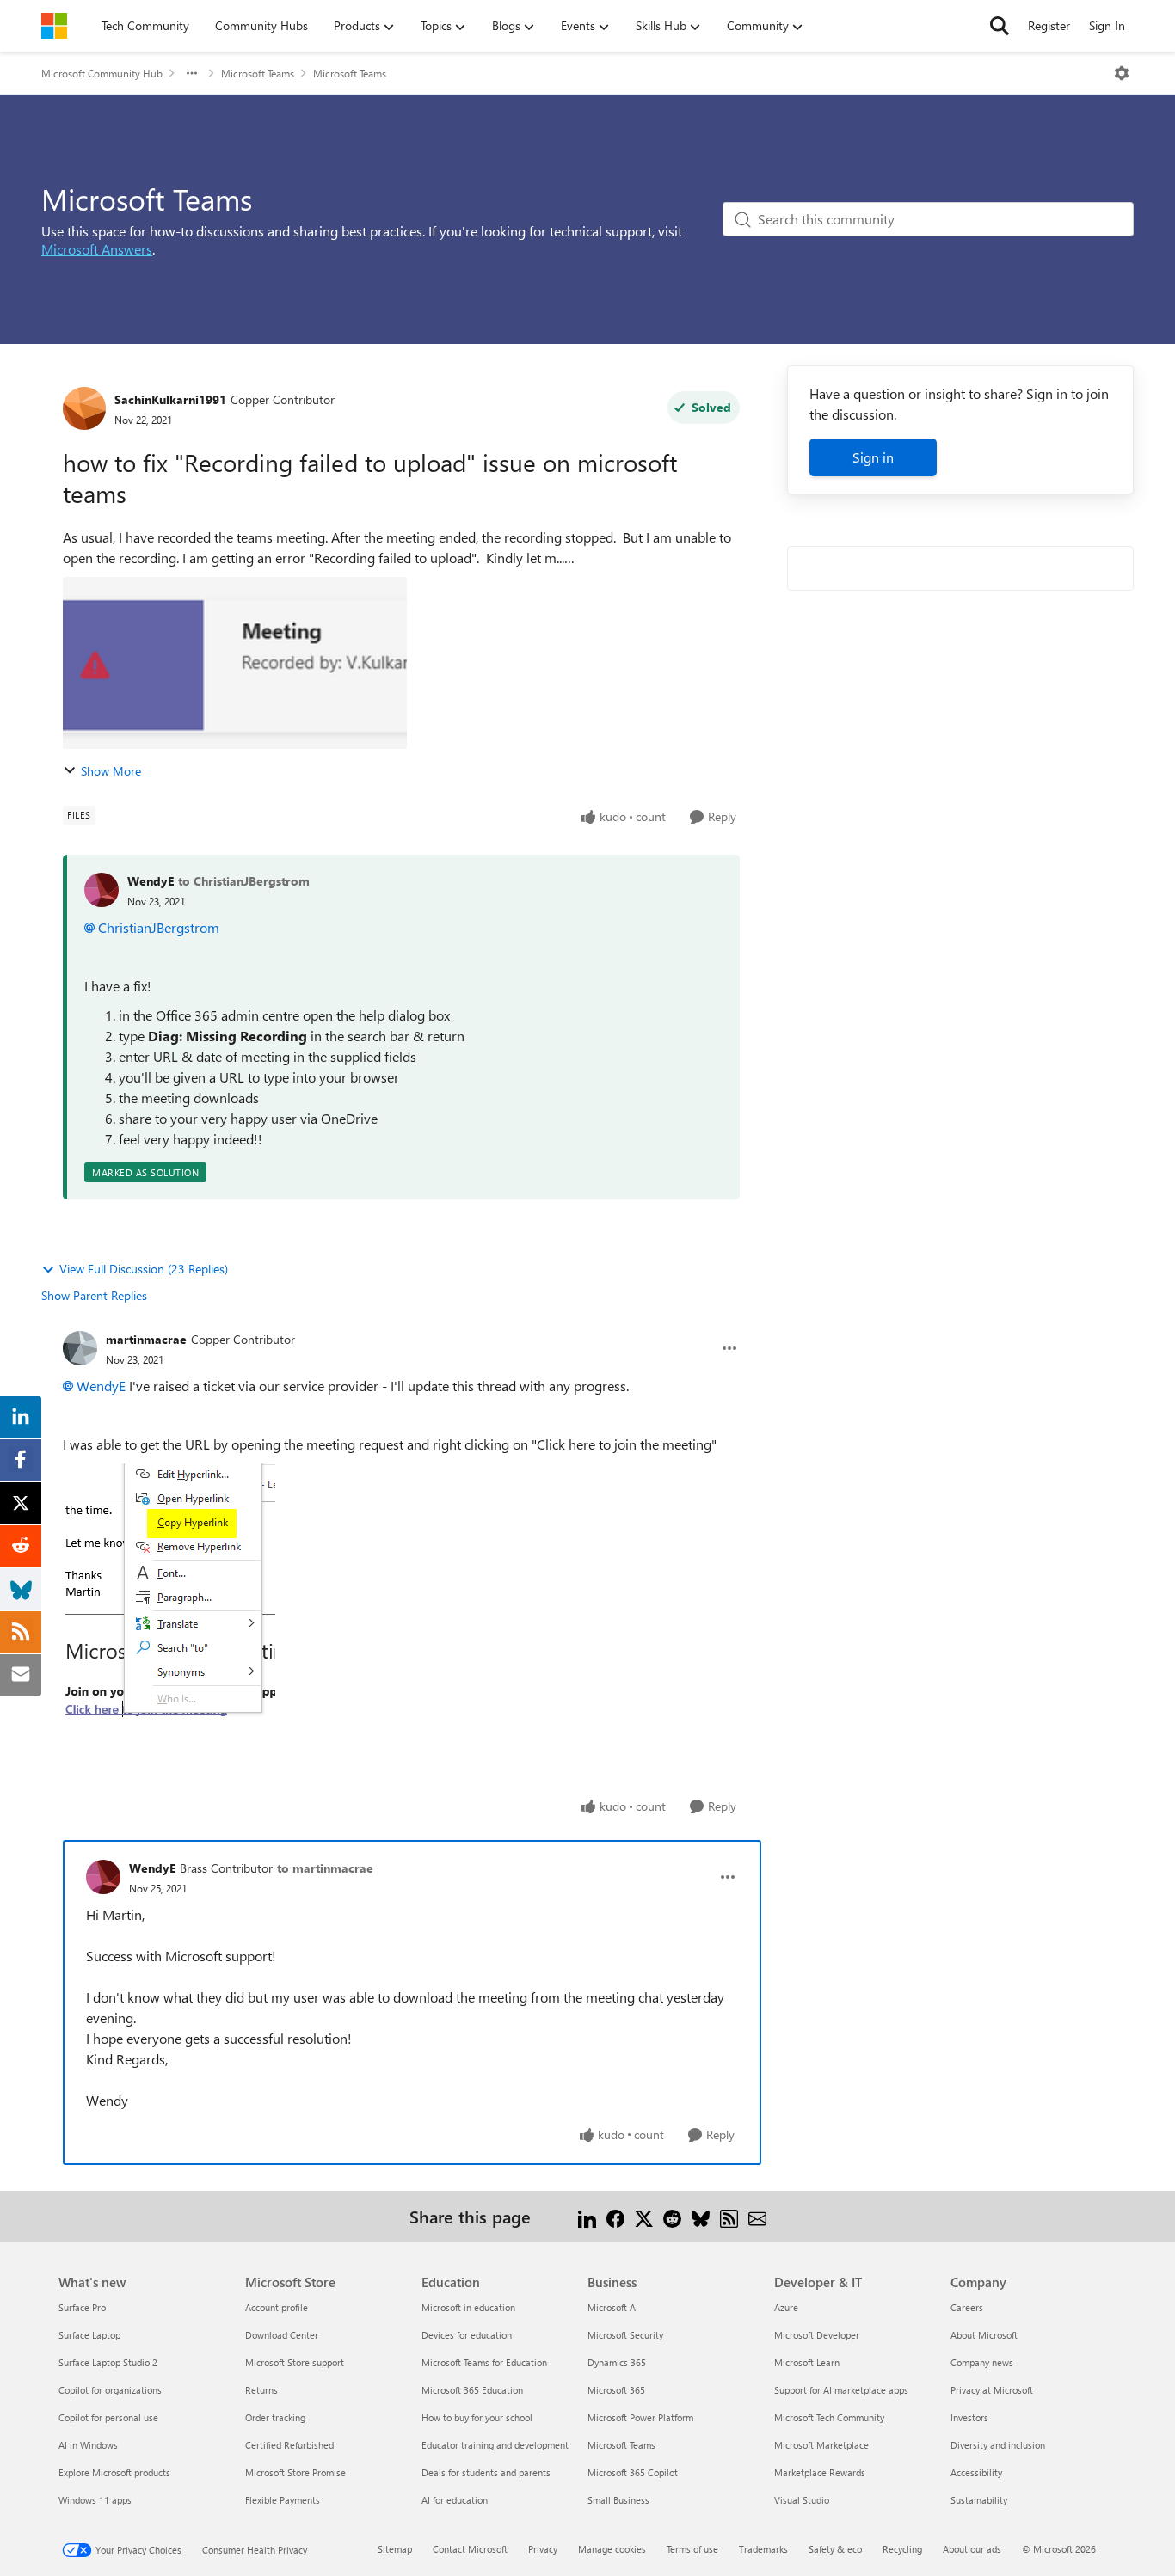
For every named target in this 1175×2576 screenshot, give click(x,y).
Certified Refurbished (289, 2445)
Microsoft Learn (807, 2362)
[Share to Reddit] (672, 2216)
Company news (982, 2362)
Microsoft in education (468, 2307)
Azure (786, 2307)
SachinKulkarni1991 (170, 399)
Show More (111, 771)
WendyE (151, 881)
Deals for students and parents (486, 2472)
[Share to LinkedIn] (587, 2216)
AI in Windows (88, 2445)
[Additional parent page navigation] (192, 73)
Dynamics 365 (617, 2362)
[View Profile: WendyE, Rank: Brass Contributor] (103, 1877)
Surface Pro (82, 2307)
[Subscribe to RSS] (729, 2216)
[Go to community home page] (54, 26)
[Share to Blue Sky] (701, 2216)
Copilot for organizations (110, 2390)
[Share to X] (644, 2216)
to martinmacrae (325, 1868)
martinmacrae (146, 1339)
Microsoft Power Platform (640, 2417)
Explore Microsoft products (114, 2472)
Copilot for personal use (108, 2417)
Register (1049, 25)
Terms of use (692, 2549)
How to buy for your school (477, 2417)
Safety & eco (835, 2549)
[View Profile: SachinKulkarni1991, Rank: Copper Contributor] (84, 408)
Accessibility (976, 2472)
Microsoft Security (625, 2335)
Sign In (1107, 25)
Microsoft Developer (817, 2335)
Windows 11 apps (95, 2500)
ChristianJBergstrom (159, 927)
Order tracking (275, 2417)
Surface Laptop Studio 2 (108, 2362)
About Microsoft (984, 2335)
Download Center (282, 2335)
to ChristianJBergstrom (244, 881)
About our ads (972, 2549)
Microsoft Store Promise (295, 2472)
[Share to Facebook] (615, 2216)
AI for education (455, 2500)
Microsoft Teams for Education (484, 2362)
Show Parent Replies (94, 1295)
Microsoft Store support (295, 2362)
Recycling (902, 2549)
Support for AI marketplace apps (841, 2390)
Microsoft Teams (258, 73)
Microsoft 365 (616, 2390)
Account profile (277, 2307)
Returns (261, 2390)
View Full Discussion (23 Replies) (144, 1269)
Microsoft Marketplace (821, 2445)
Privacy (543, 2549)
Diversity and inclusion (998, 2445)
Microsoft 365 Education (472, 2390)
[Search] (1000, 26)
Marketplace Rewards (820, 2472)
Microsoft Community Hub (102, 73)
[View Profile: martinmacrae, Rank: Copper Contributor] (80, 1348)
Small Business (618, 2500)
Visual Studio (802, 2500)
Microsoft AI (613, 2307)
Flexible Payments (283, 2500)
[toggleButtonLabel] (1122, 73)
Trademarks (763, 2549)
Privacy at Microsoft (992, 2390)
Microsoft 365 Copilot (633, 2472)
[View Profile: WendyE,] (102, 890)
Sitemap (395, 2549)
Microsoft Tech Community (829, 2417)
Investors (969, 2417)
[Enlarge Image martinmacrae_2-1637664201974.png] (169, 1594)
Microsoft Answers (97, 249)
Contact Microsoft (470, 2549)
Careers (967, 2307)
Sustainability (979, 2500)
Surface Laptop (89, 2335)
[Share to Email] (757, 2216)
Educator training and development (495, 2445)
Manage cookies (612, 2549)
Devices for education (467, 2335)
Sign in (873, 457)
